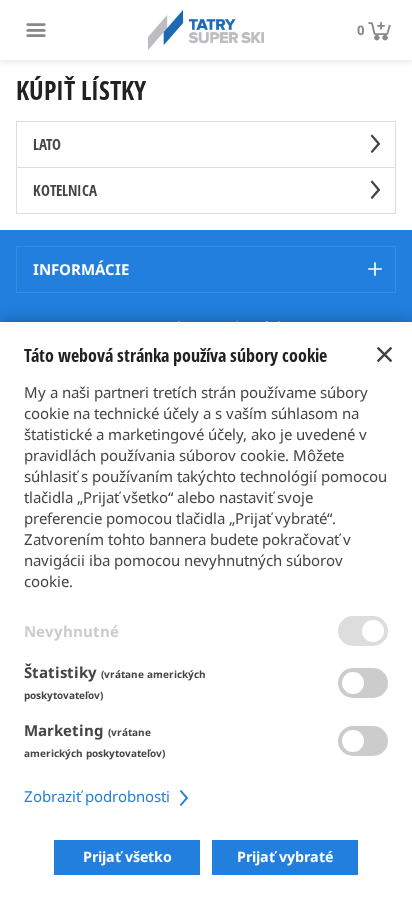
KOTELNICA (65, 190)
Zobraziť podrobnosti (99, 796)
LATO (47, 144)
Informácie (81, 269)
